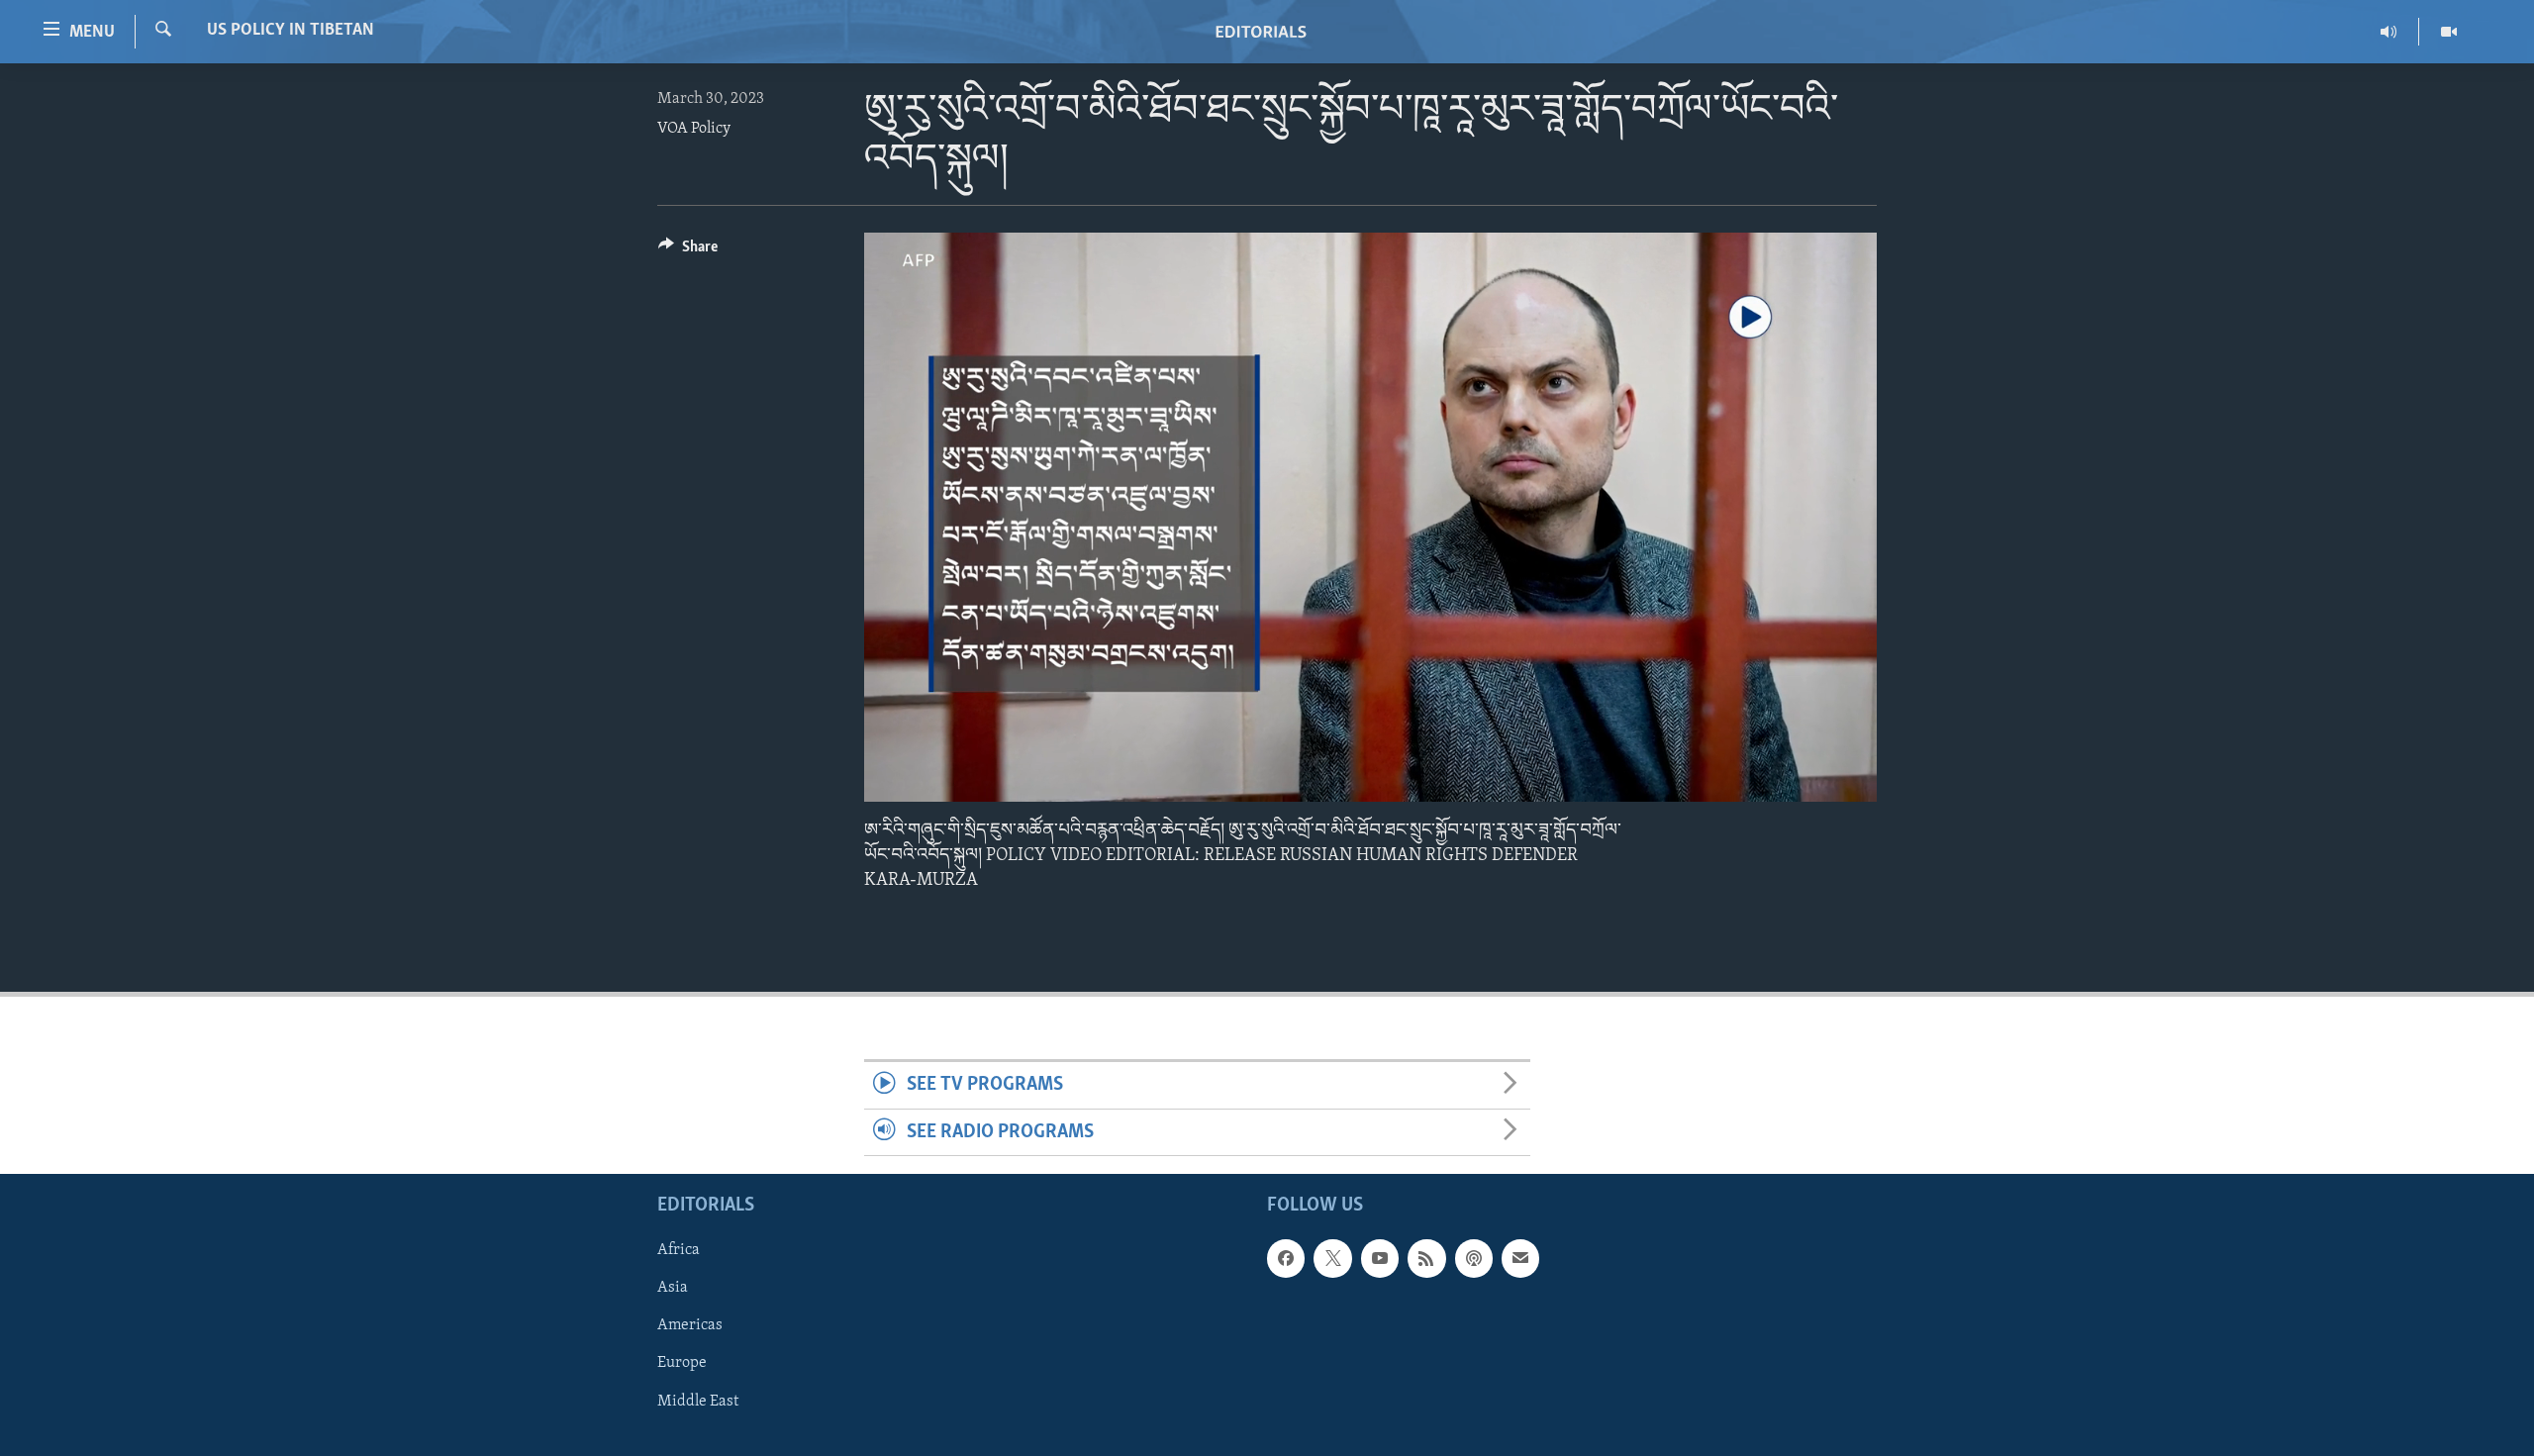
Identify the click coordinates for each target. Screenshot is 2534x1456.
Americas (690, 1326)
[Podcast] (1474, 1258)
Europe (682, 1364)
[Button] (688, 251)
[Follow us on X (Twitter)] (1332, 1258)
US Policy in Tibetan (291, 31)
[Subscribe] (1520, 1258)
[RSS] (1426, 1258)
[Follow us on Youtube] (1380, 1258)
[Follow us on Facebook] (1286, 1258)
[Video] (2449, 32)
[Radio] (2389, 32)
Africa (679, 1250)
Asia (673, 1289)
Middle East (698, 1402)
